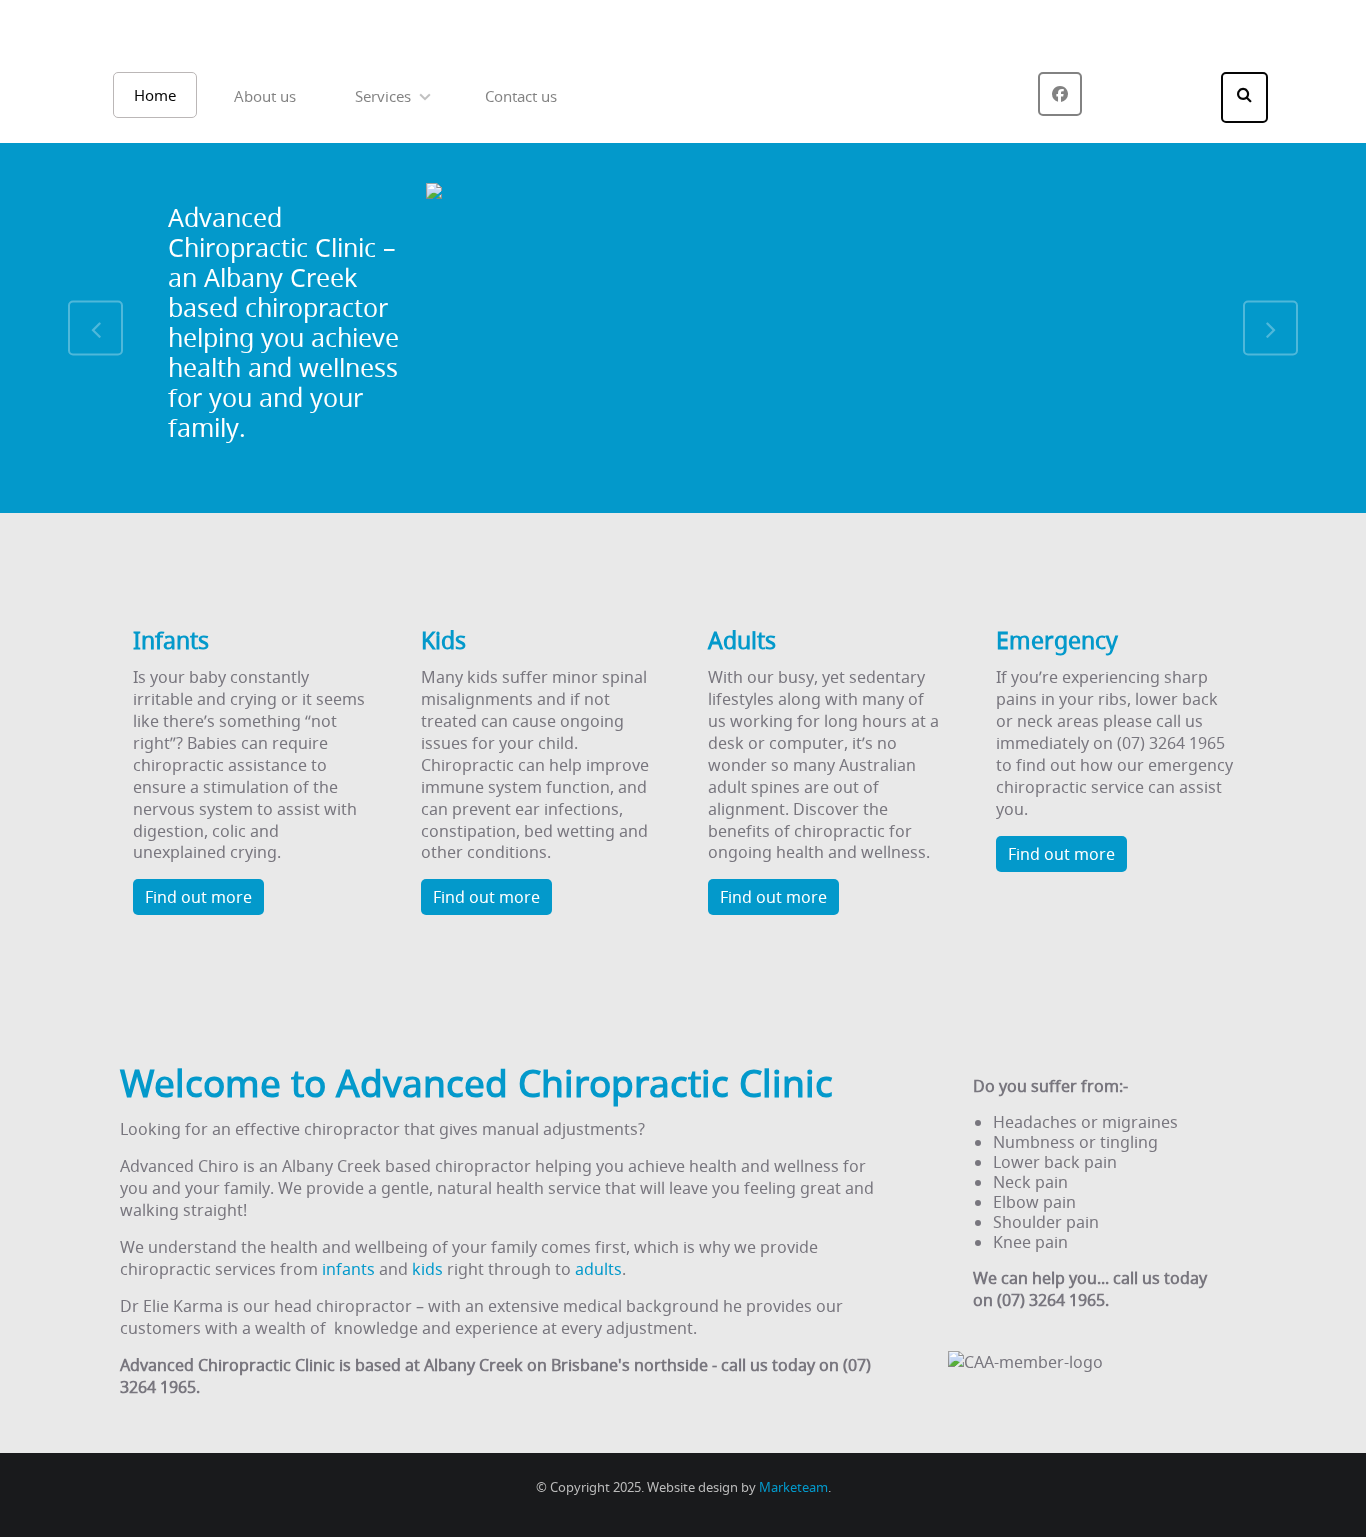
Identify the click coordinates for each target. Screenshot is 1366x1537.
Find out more (198, 897)
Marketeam (793, 1487)
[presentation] (95, 328)
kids (427, 1269)
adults (598, 1269)
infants (348, 1269)
